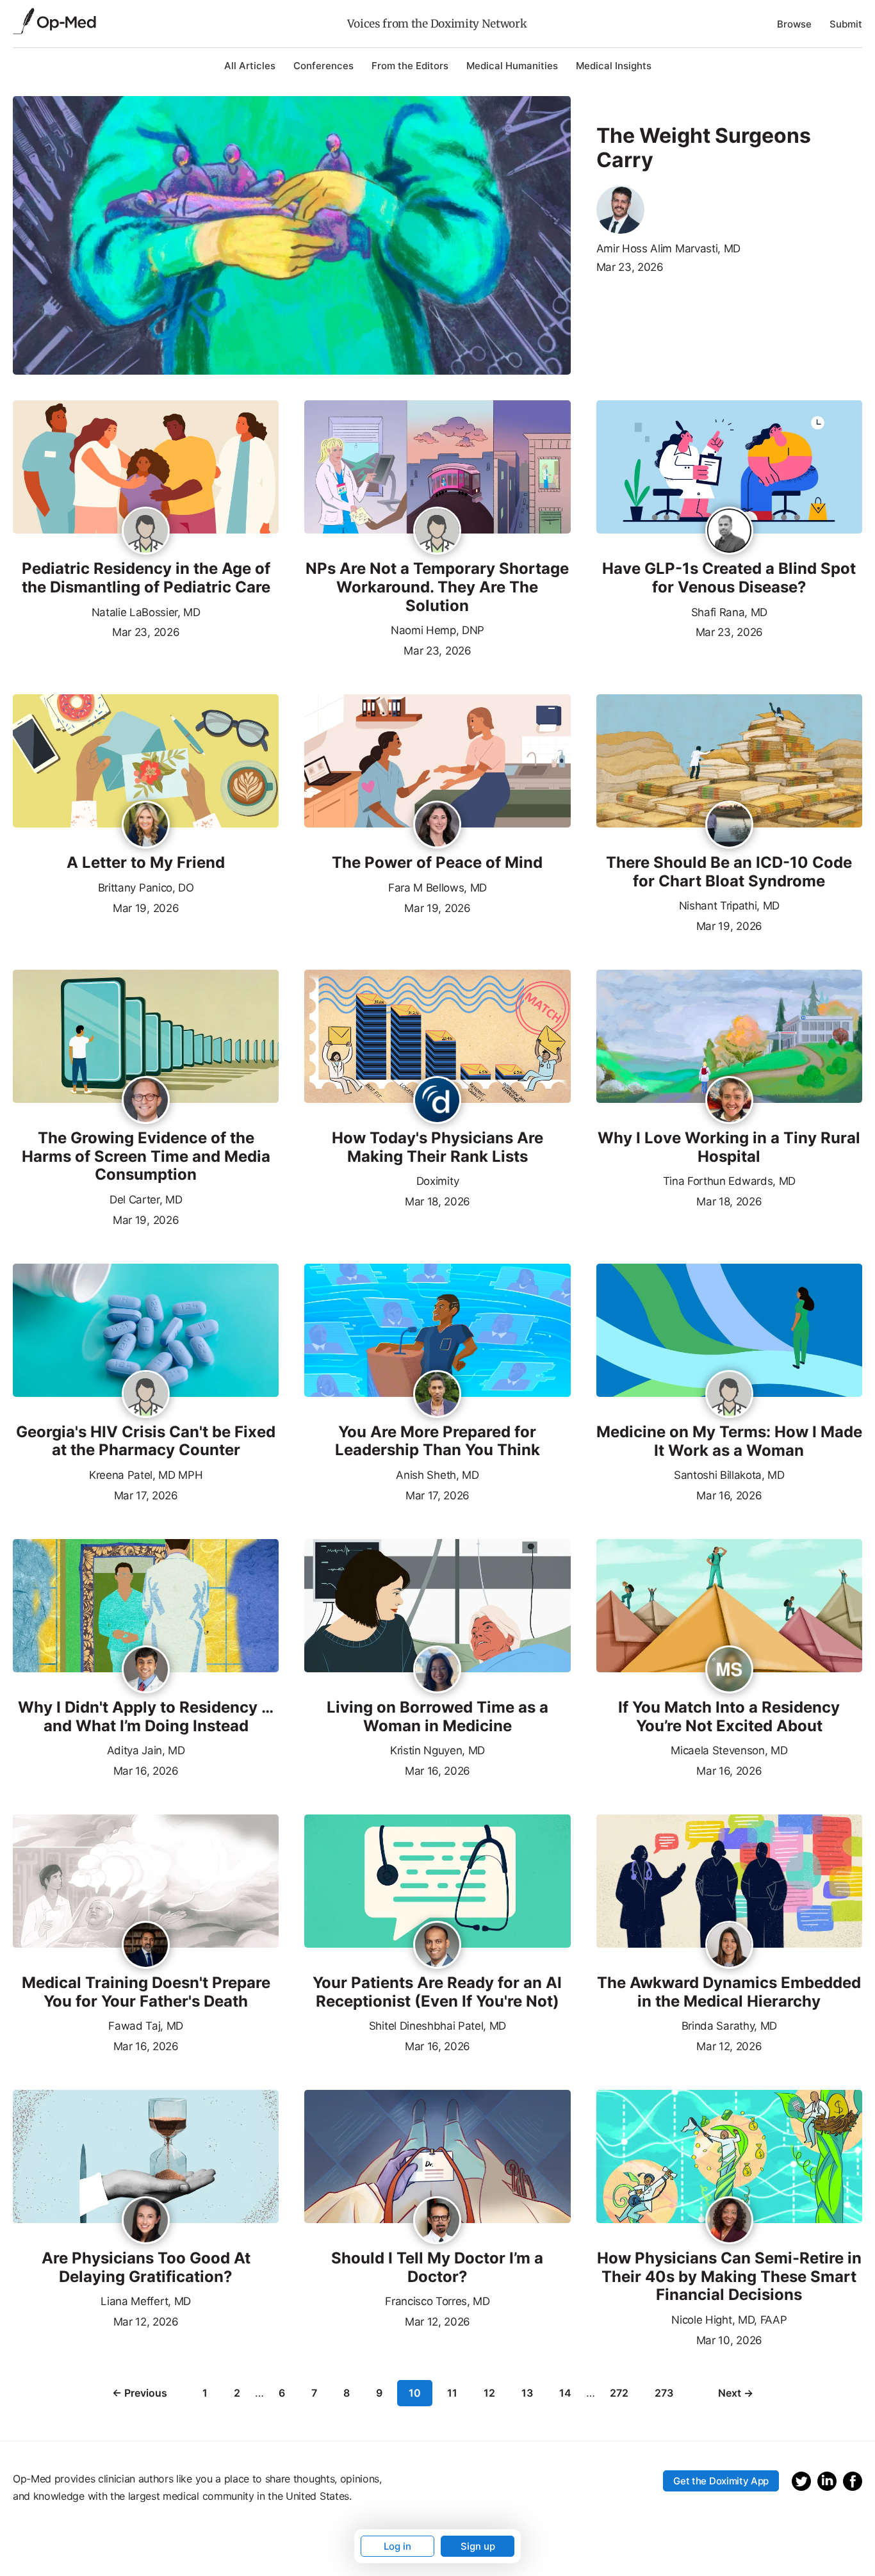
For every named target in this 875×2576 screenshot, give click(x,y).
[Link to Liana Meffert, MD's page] (146, 2221)
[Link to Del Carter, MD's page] (146, 1101)
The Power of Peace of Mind (437, 863)
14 (565, 2393)
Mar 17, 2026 (146, 1494)
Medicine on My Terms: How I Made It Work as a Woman (729, 1441)
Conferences (323, 66)
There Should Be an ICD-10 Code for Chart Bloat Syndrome (729, 872)
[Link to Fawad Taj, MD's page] (146, 1946)
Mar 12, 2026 (729, 2045)
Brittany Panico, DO (146, 888)
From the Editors (410, 66)
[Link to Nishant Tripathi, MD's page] (729, 826)
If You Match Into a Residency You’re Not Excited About (729, 1717)
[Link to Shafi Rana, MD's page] (729, 532)
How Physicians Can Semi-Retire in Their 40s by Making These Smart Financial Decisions (729, 2277)
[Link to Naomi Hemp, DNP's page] (437, 534)
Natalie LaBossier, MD (146, 612)
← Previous (140, 2393)
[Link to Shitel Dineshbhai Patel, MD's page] (437, 1946)
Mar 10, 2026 (729, 2339)
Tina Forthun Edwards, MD (729, 1181)
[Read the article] (146, 468)
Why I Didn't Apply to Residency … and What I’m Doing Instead (146, 1717)
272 (619, 2393)
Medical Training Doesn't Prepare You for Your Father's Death (146, 1992)
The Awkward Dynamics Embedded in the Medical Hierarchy (729, 1992)
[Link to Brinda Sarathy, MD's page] (729, 1946)
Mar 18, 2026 (437, 1200)
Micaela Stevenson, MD (729, 1750)
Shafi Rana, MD (730, 612)
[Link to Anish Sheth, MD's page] (437, 1395)
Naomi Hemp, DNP (437, 630)
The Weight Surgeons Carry (704, 148)
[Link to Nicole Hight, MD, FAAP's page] (729, 2221)
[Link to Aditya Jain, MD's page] (146, 1670)
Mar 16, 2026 (729, 1494)
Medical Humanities (512, 66)
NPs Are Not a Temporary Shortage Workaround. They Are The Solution (437, 587)
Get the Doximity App (721, 2481)
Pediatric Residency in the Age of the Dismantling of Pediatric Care (146, 578)
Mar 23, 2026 (630, 267)
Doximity (437, 1181)
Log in (397, 2546)
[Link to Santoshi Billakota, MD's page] (729, 1397)
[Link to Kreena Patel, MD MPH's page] (146, 1397)
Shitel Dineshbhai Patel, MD (437, 2026)
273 (664, 2393)
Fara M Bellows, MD (437, 888)
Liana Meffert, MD (146, 2301)
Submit (846, 24)
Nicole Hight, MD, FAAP (729, 2320)
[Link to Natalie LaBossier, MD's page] (146, 534)
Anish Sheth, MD (437, 1475)
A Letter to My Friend (146, 863)
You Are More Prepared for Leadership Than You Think (437, 1441)
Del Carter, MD (146, 1200)
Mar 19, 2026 (146, 907)
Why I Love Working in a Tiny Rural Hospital (729, 1147)
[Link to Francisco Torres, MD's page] (437, 2221)
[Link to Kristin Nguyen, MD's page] (437, 1670)
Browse (794, 24)
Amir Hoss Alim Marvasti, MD (668, 249)
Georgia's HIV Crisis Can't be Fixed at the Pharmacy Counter (146, 1441)
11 (452, 2393)
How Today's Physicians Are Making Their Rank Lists (437, 1147)
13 (527, 2393)
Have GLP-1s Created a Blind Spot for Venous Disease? (729, 578)
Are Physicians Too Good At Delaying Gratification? (146, 2268)
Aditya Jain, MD (146, 1750)
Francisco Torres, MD (437, 2301)
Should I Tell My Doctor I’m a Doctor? (437, 2268)
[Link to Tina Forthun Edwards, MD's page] (729, 1101)
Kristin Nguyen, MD (437, 1750)
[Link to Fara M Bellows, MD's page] (437, 826)
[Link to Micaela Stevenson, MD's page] (729, 1670)
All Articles (250, 66)
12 (489, 2393)
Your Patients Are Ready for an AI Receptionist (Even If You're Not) (437, 1992)
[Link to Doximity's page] (437, 1101)
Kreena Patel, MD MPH (146, 1475)
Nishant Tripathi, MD (730, 906)
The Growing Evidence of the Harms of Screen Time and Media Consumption (146, 1157)
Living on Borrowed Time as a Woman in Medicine (437, 1717)
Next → (736, 2393)
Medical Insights (614, 66)
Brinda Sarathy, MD (729, 2026)
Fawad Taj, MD (146, 2026)
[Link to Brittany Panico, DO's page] (146, 826)
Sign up (478, 2546)
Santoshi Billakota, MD (729, 1475)
